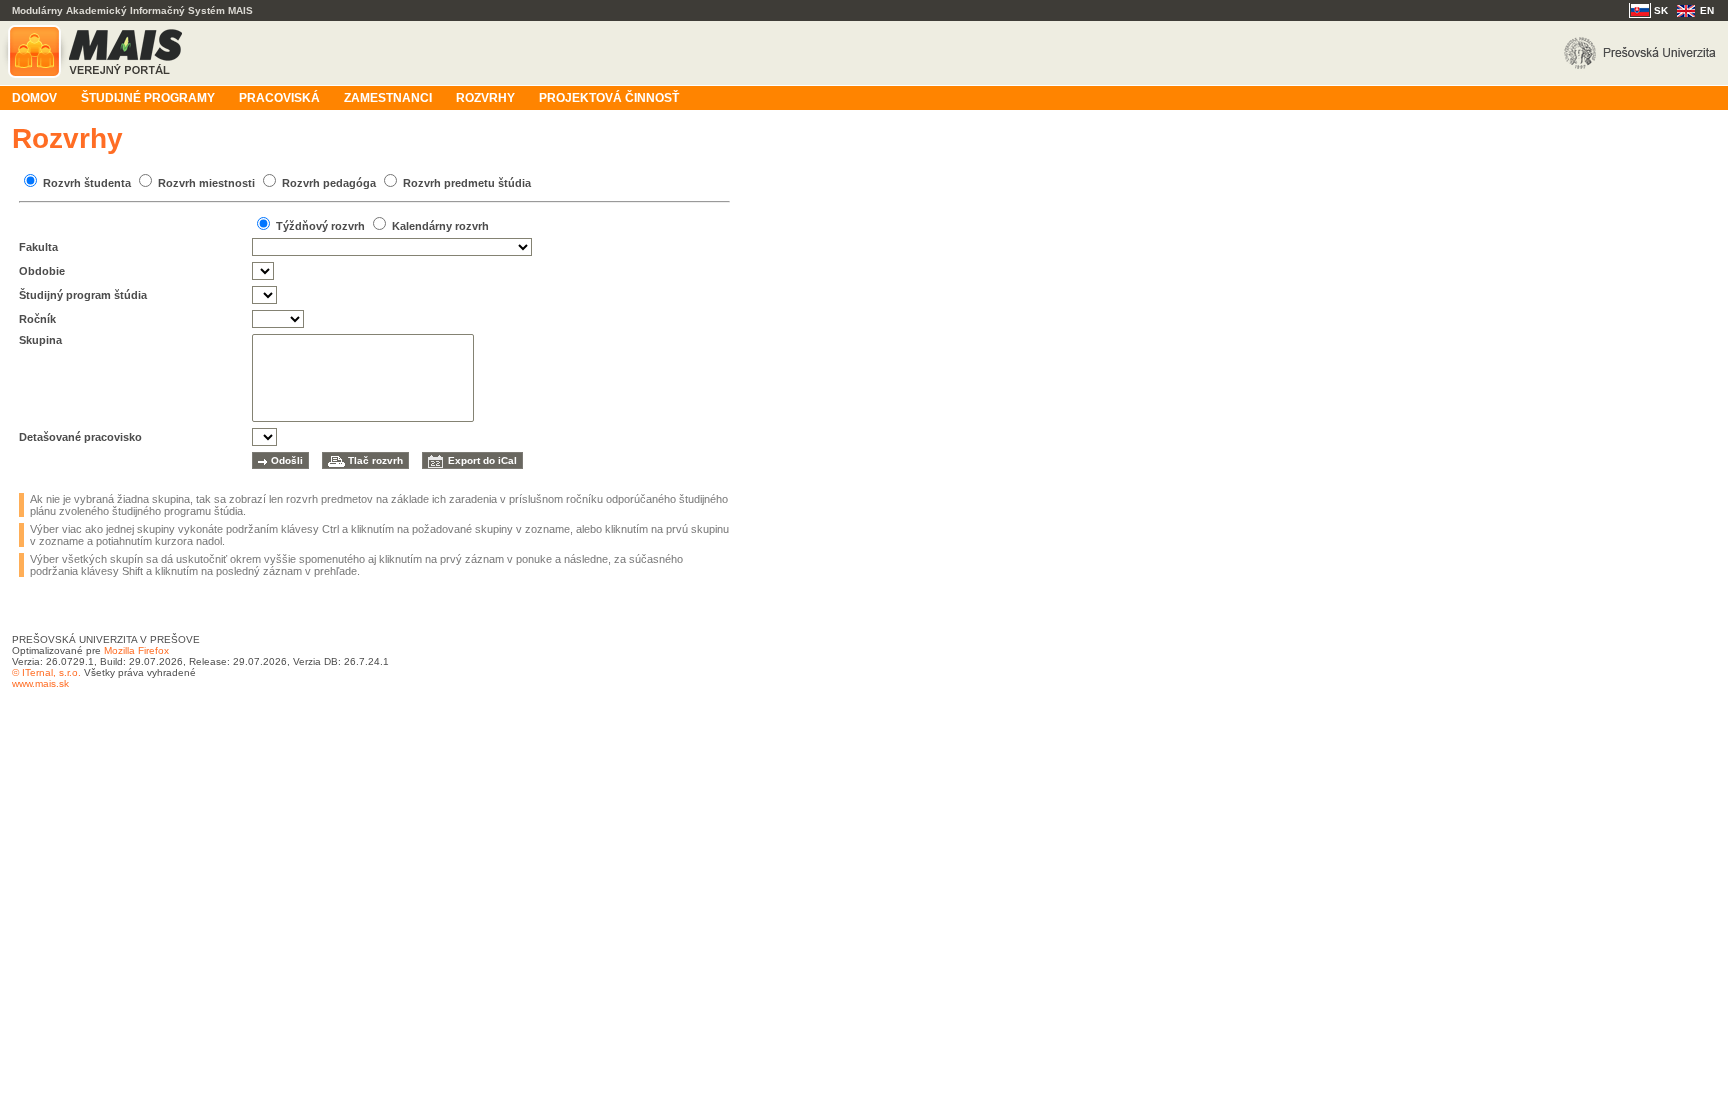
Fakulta (38, 247)
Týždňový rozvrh (320, 226)
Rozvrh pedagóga (329, 183)
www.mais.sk (40, 683)
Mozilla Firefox (136, 650)
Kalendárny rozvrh (440, 226)
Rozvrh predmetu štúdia (467, 183)
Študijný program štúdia (83, 295)
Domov (34, 98)
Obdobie (42, 271)
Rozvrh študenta (87, 183)
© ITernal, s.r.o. (46, 672)
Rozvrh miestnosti (206, 183)
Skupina (40, 340)
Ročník (37, 319)
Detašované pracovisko (80, 437)
